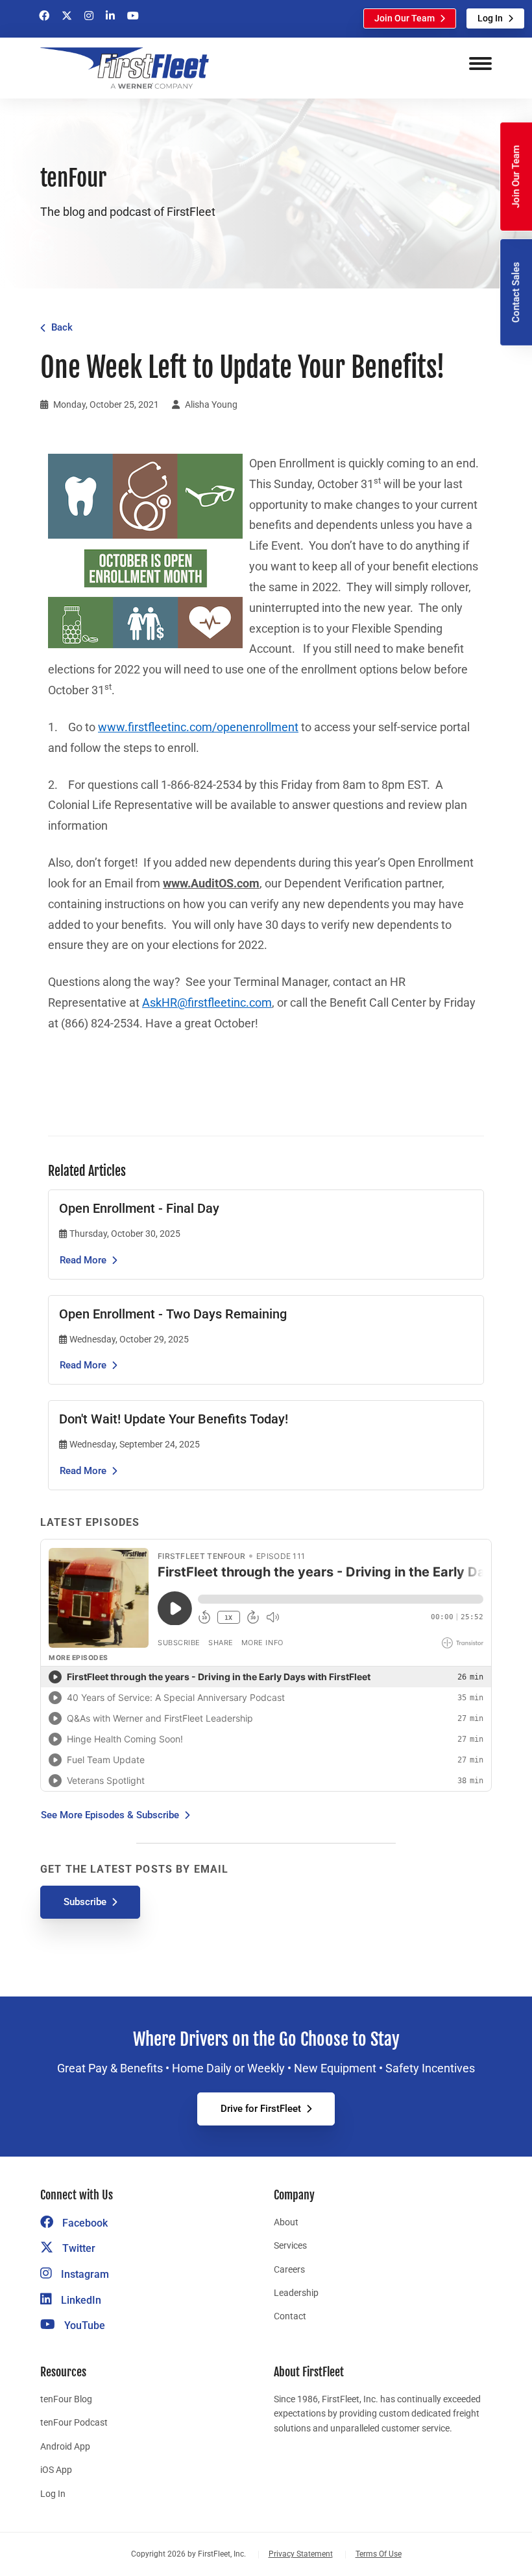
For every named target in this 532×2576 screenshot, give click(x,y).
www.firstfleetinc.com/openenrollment (198, 727)
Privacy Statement (301, 2554)
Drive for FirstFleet (261, 2109)
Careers (289, 2269)
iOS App (56, 2470)
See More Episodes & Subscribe (110, 1815)
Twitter (78, 2248)
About (286, 2222)
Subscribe (85, 1902)
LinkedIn (80, 2300)
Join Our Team (405, 18)
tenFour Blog (66, 2399)
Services (290, 2245)
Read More (83, 1260)
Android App (65, 2446)
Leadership (296, 2293)
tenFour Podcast (74, 2422)
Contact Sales (516, 292)
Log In (490, 18)
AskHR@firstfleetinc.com (207, 1003)
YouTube (83, 2325)
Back (62, 327)
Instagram (84, 2274)
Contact (290, 2316)
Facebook (84, 2223)
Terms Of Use (379, 2554)
